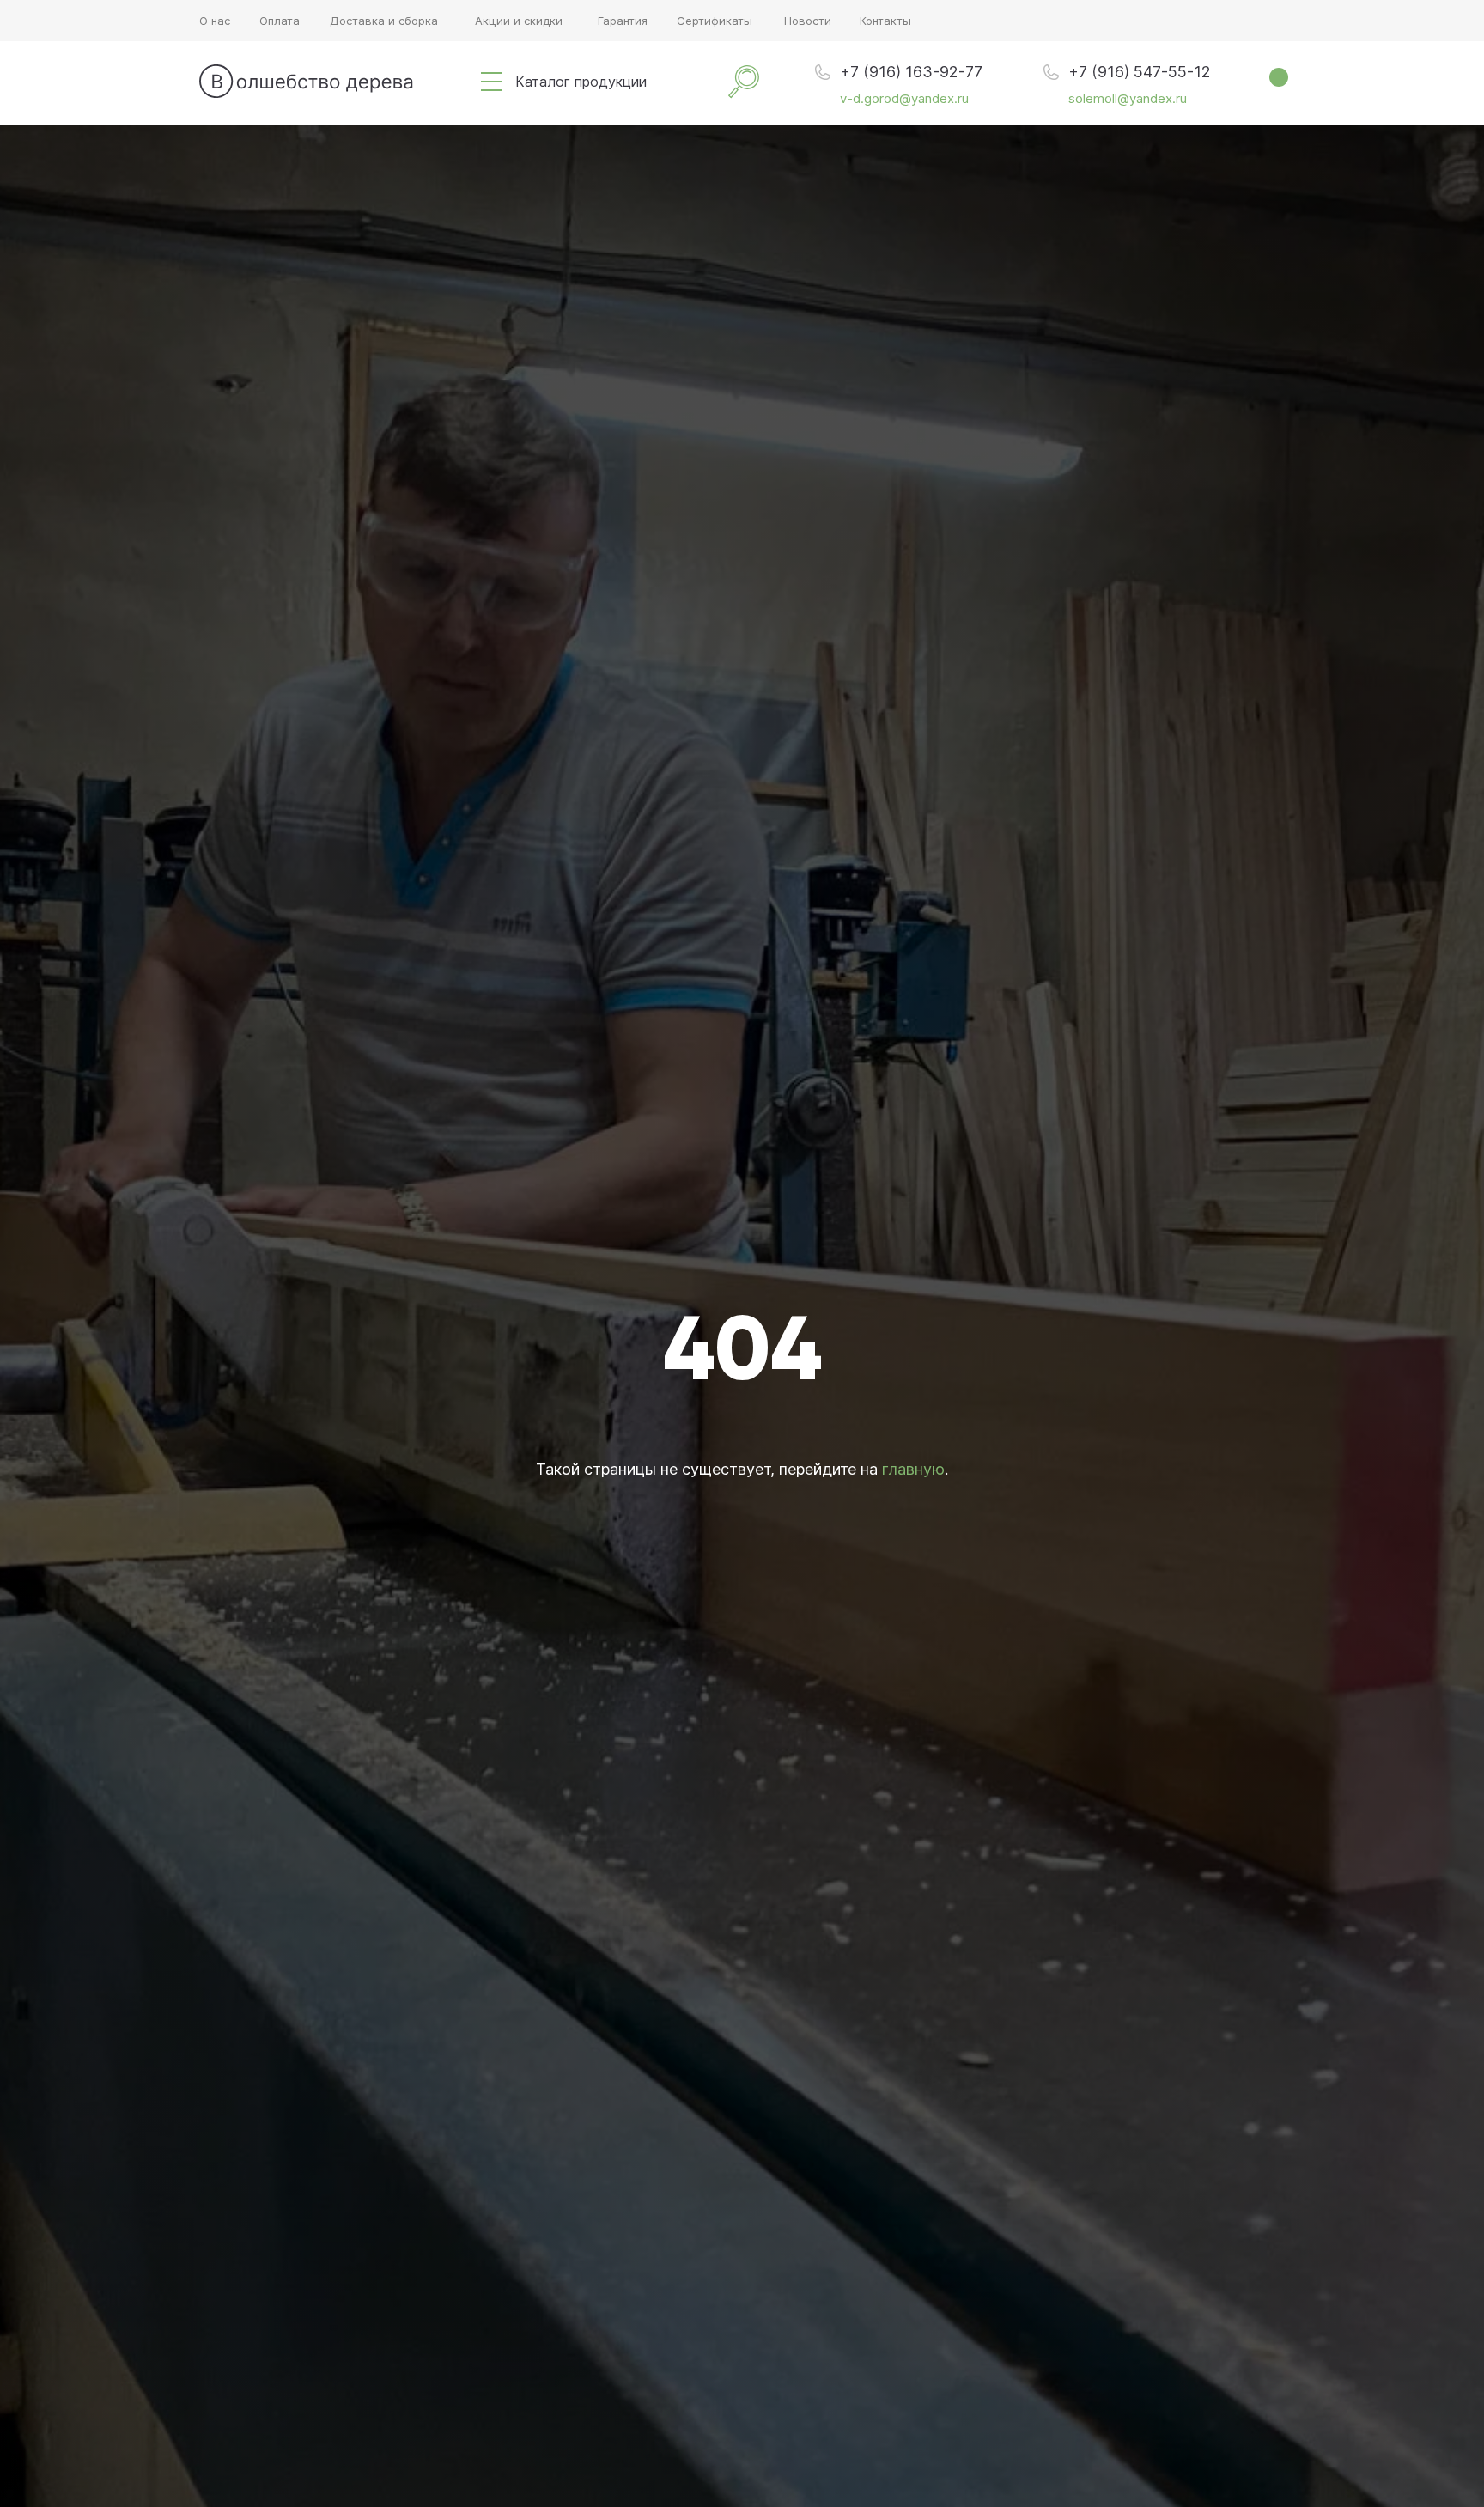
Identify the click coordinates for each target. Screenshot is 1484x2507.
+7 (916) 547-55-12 (1140, 72)
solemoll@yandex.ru (1128, 98)
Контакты (885, 21)
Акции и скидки (519, 21)
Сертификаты (715, 21)
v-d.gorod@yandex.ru (904, 98)
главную (913, 1469)
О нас (215, 21)
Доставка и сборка (384, 21)
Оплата (280, 21)
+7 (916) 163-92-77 (911, 72)
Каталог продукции (581, 82)
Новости (808, 21)
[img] (491, 82)
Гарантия (623, 21)
